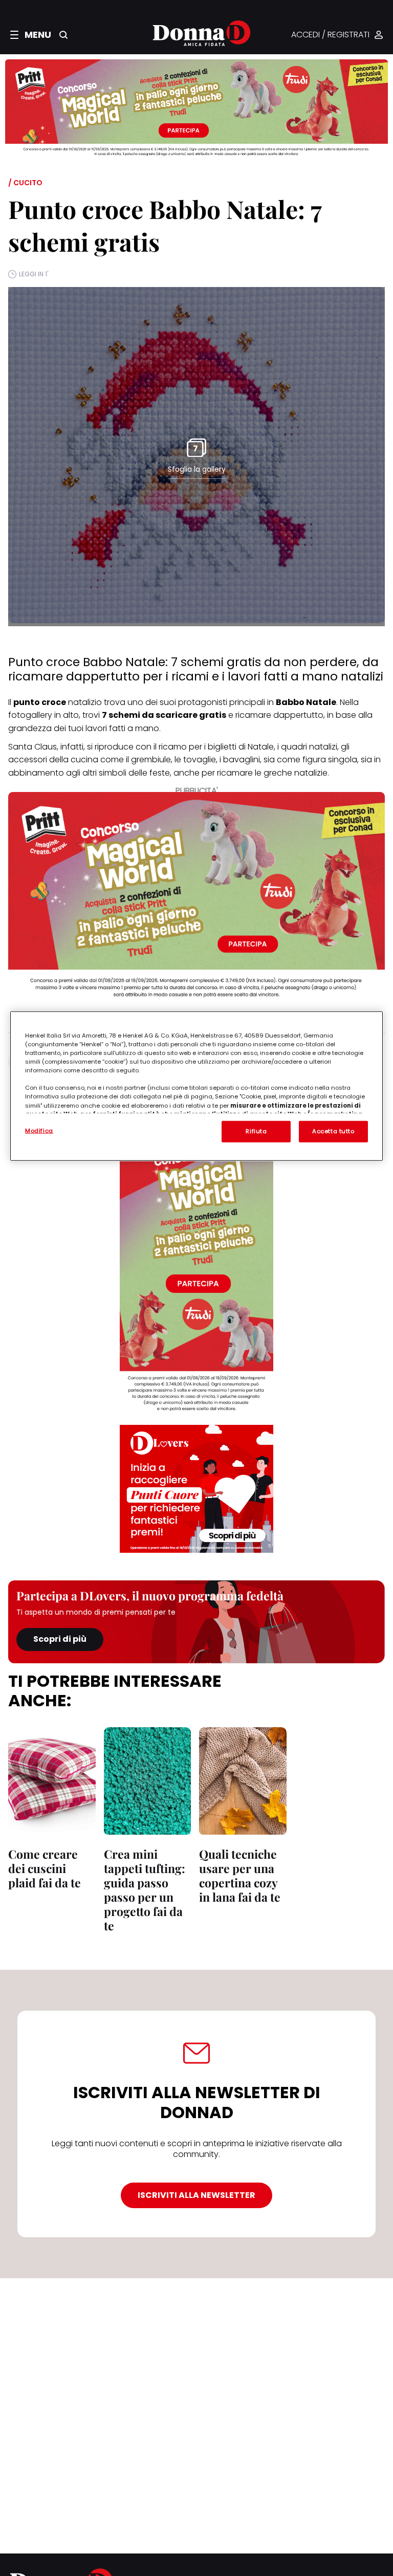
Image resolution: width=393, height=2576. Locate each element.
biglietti (221, 747)
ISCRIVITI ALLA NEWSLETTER (196, 2195)
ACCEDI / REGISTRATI (330, 35)
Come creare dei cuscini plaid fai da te (45, 1868)
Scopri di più (60, 1639)
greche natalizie (296, 773)
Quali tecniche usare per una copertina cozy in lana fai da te (240, 1875)
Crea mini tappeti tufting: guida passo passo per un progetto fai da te (145, 1890)
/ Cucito (25, 183)
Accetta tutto (333, 1131)
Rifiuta (256, 1131)
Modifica (39, 1131)
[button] (31, 35)
